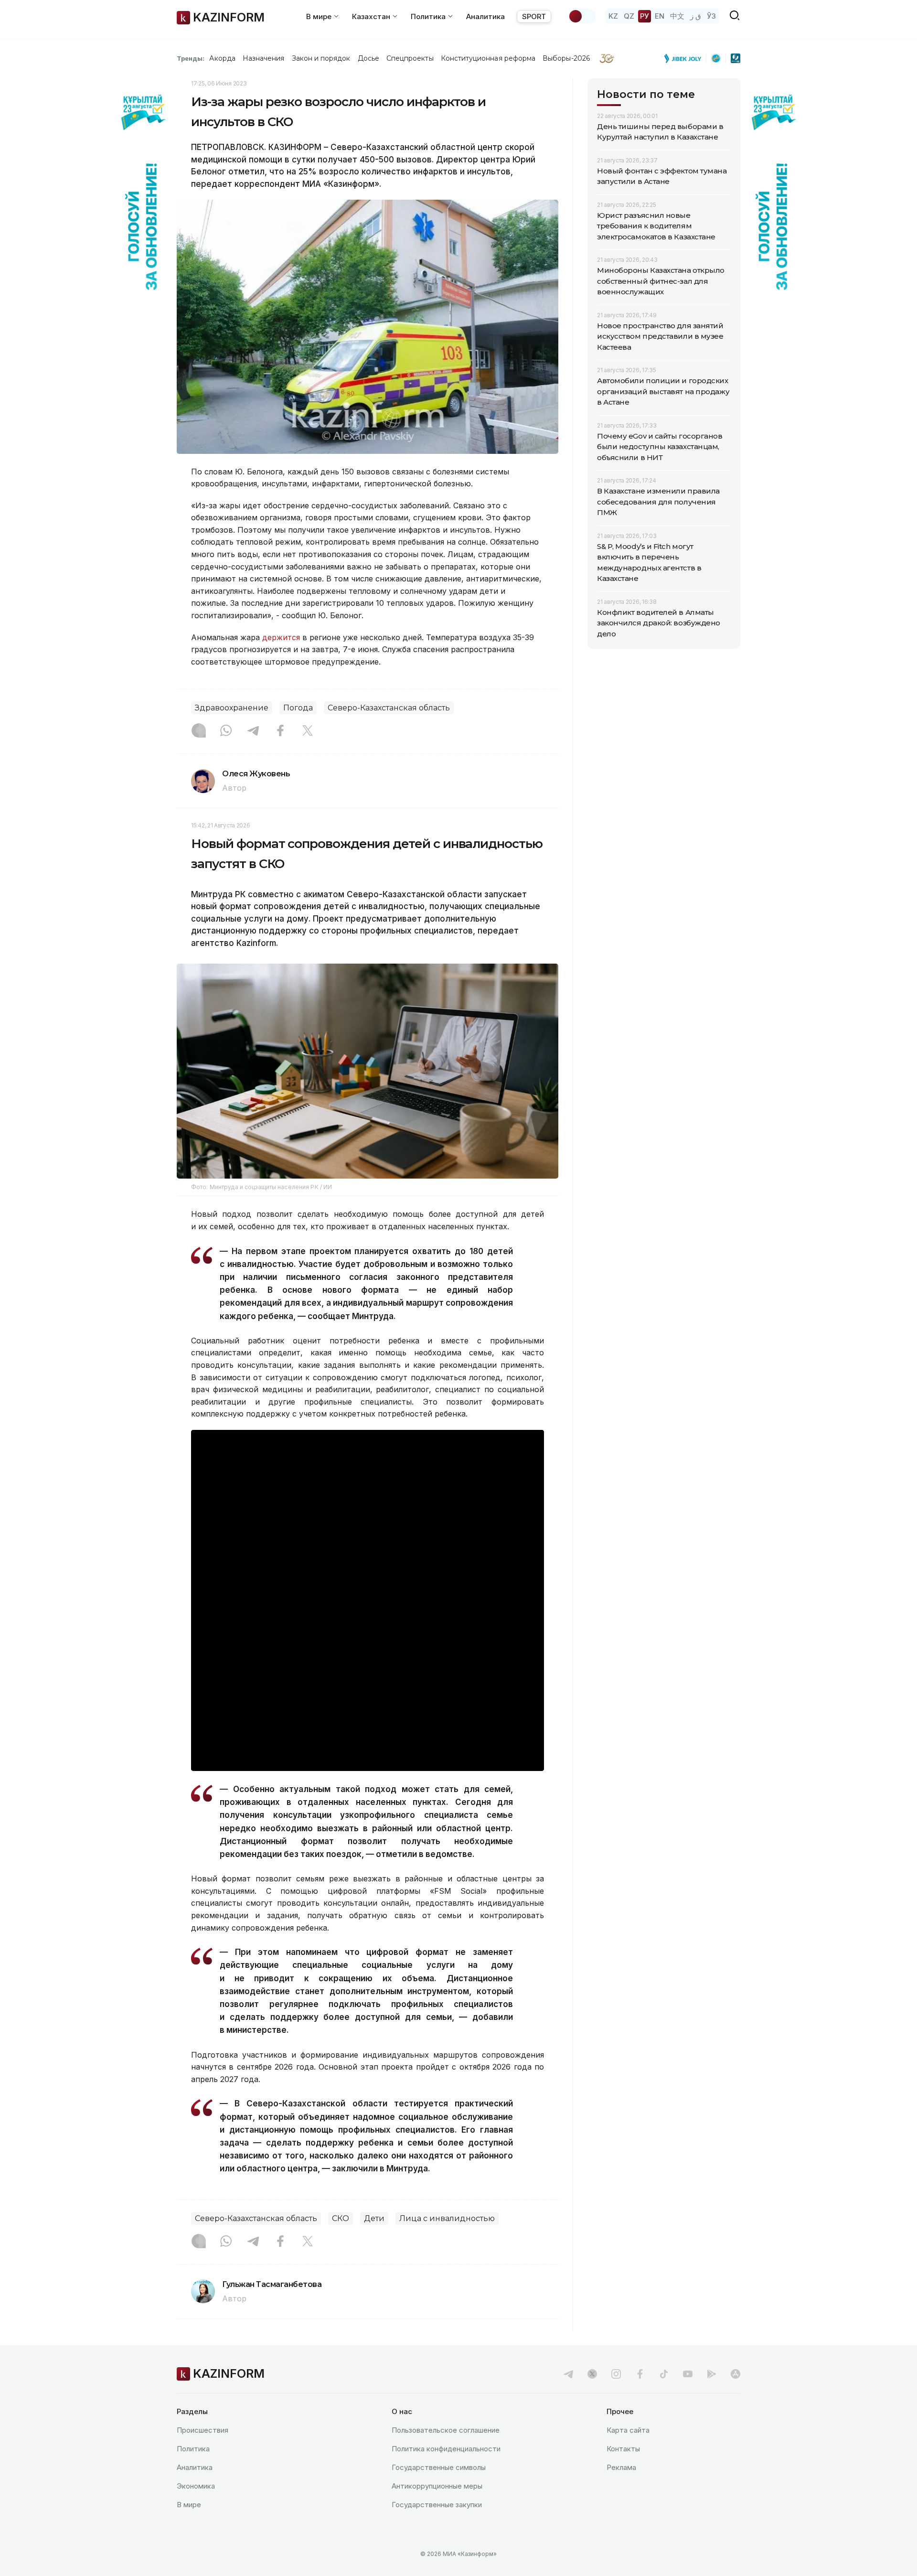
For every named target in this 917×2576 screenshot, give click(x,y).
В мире (189, 2505)
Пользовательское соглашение (446, 2430)
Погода (298, 708)
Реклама (621, 2467)
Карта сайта (628, 2430)
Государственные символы (439, 2467)
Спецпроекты (410, 58)
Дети (374, 2218)
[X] (308, 731)
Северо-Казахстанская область (389, 708)
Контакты (623, 2449)
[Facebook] (280, 731)
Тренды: (191, 58)
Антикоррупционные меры (437, 2486)
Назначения (264, 58)
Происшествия (203, 2430)
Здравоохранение (232, 708)
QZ (629, 16)
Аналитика (485, 16)
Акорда (222, 58)
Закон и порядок (321, 58)
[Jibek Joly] (685, 58)
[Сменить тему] (582, 16)
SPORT (534, 16)
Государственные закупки (437, 2505)
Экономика (196, 2486)
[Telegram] (253, 731)
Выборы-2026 (566, 58)
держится (281, 637)
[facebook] (640, 2374)
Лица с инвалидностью (447, 2218)
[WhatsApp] (226, 731)
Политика (193, 2449)
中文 (677, 16)
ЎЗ (711, 16)
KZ (613, 16)
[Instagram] (199, 731)
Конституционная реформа (488, 58)
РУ (645, 16)
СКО (341, 2218)
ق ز (696, 16)
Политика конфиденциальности (446, 2449)
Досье (368, 58)
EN (660, 16)
